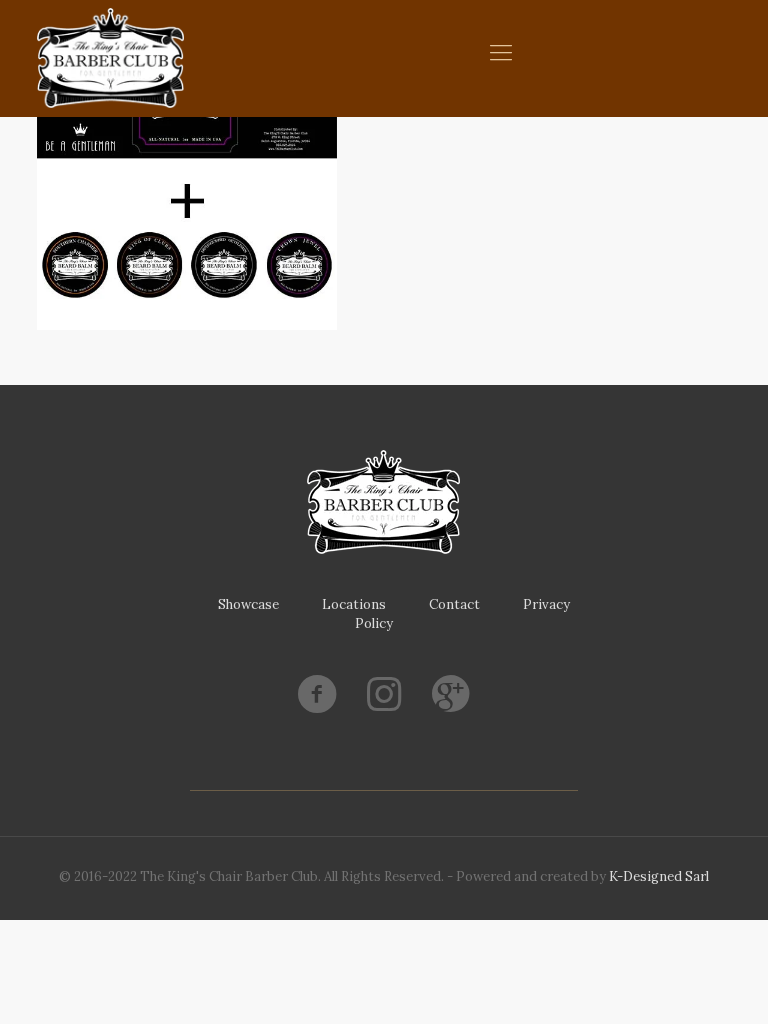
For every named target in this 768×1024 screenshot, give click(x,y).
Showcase (248, 604)
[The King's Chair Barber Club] (110, 58)
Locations (354, 604)
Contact (454, 604)
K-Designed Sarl (659, 876)
